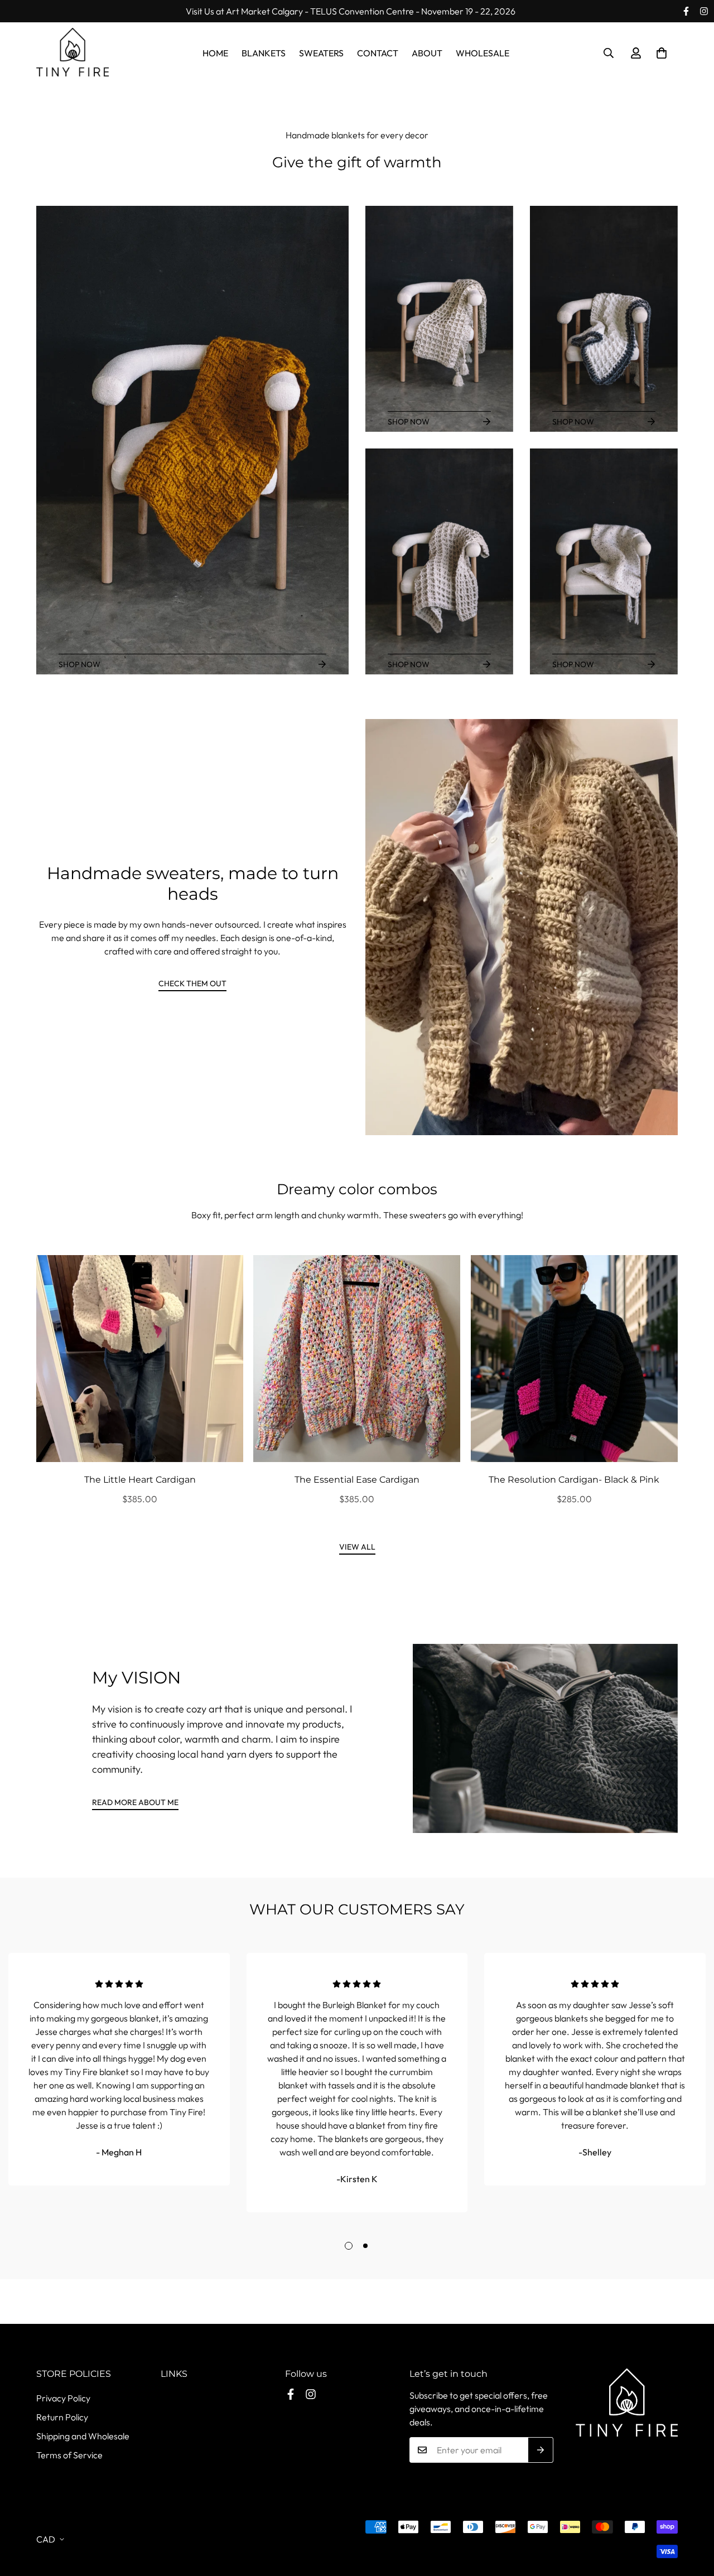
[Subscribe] (541, 2450)
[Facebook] (686, 11)
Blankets (264, 53)
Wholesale (483, 53)
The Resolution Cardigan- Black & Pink (574, 1480)
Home (215, 53)
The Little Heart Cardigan (140, 1480)
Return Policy (62, 2417)
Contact (378, 53)
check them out (192, 983)
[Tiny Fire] (73, 53)
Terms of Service (69, 2455)
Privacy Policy (63, 2398)
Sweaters (321, 53)
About (427, 53)
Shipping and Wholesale (83, 2436)
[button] (662, 53)
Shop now (79, 664)
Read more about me (135, 1802)
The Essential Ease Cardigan (357, 1480)
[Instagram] (704, 11)
